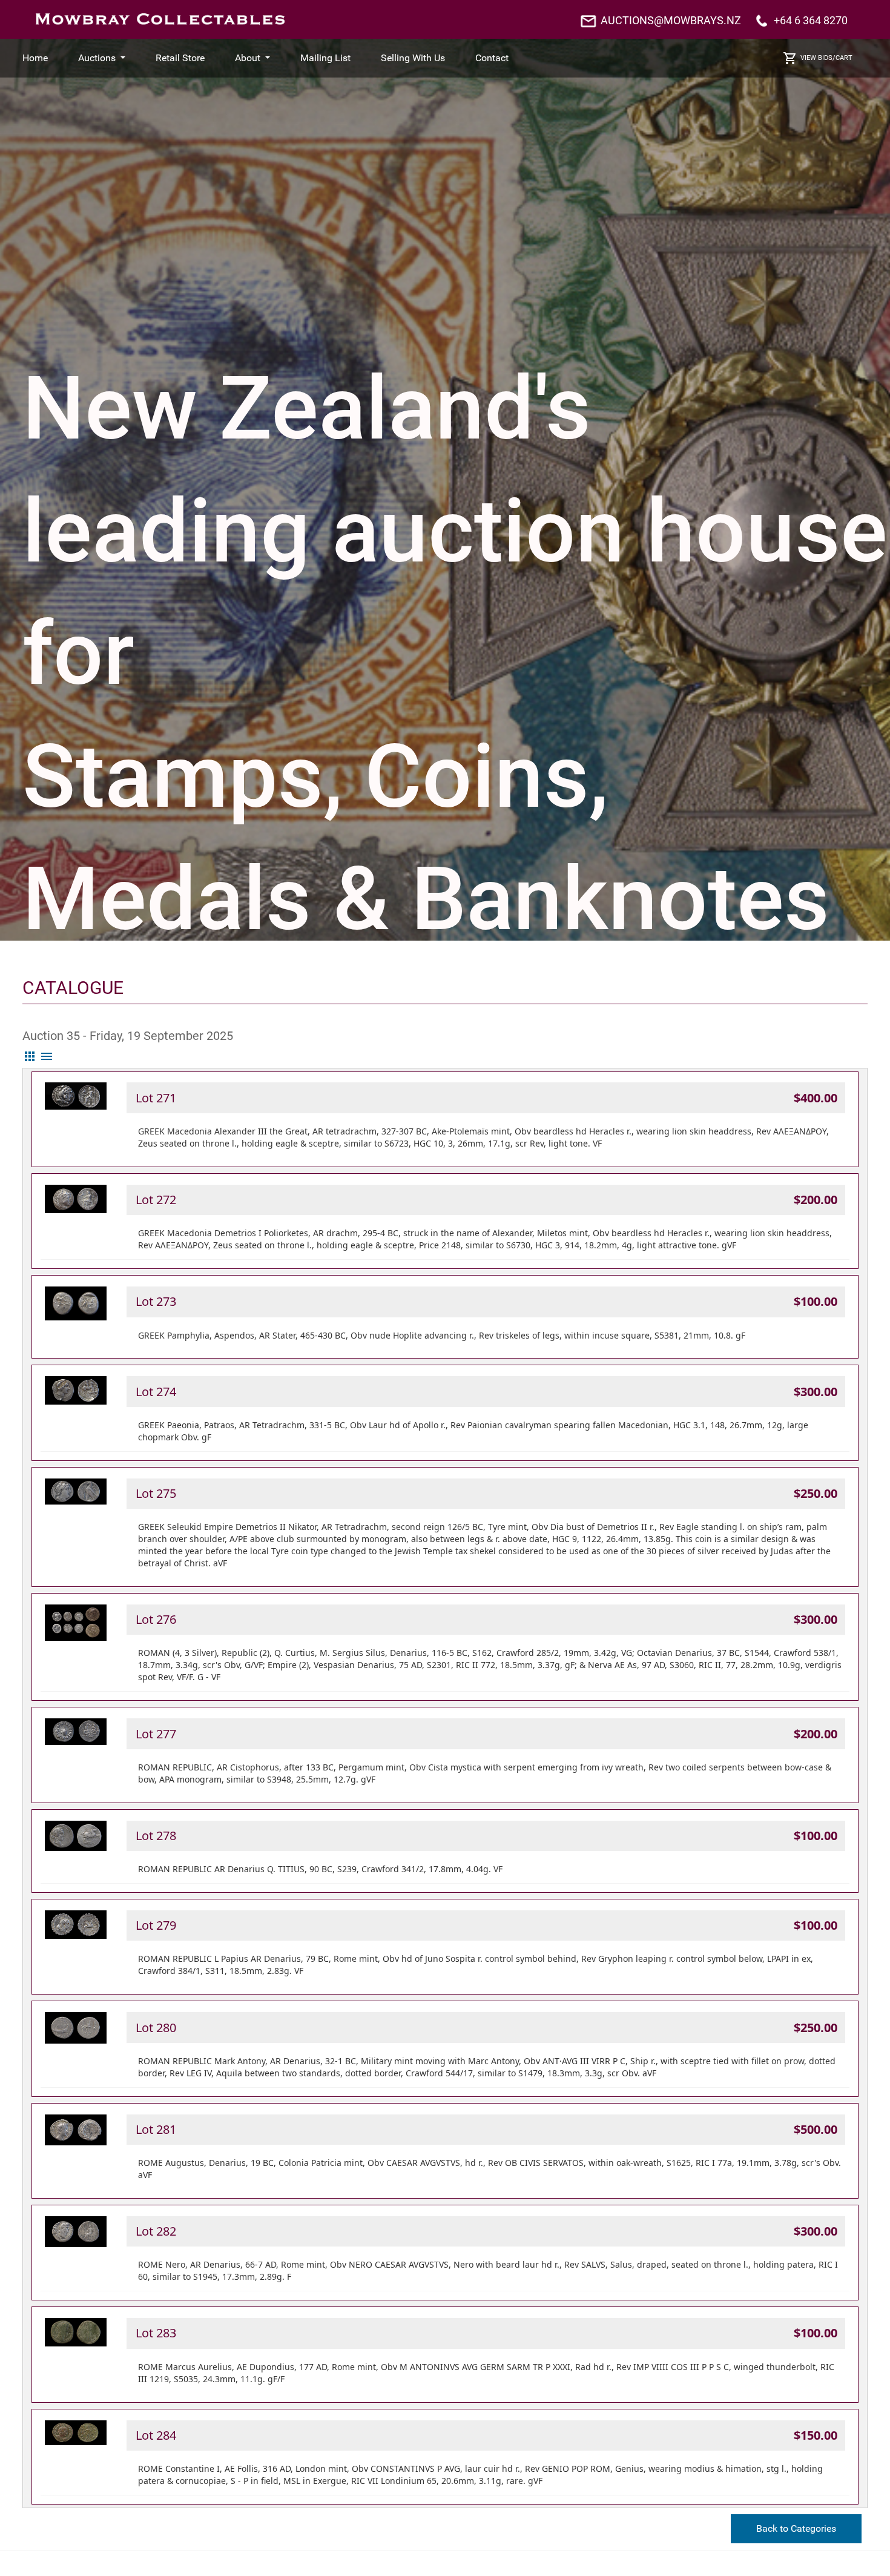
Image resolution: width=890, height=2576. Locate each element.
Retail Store (180, 58)
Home (35, 58)
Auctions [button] (98, 58)
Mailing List (325, 58)
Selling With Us (413, 58)
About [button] (249, 58)
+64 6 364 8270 (811, 20)
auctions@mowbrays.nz (671, 20)
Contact (492, 58)
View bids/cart (826, 58)
